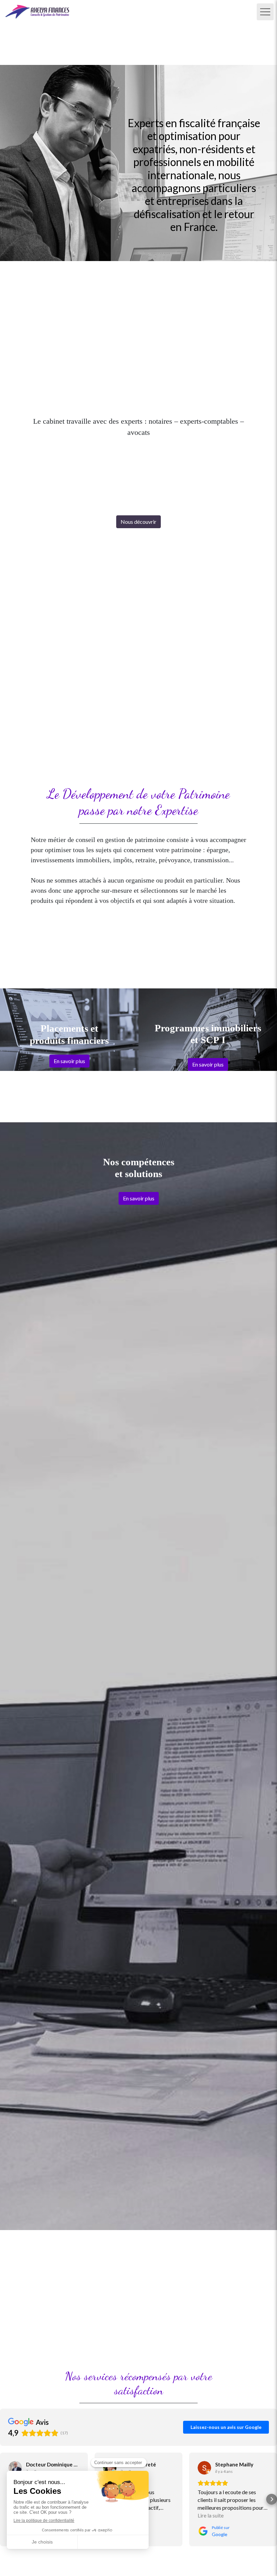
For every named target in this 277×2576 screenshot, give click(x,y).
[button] (5, 2499)
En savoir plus (69, 1061)
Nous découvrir (138, 522)
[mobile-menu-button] (265, 12)
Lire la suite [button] (211, 2515)
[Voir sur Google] (15, 2468)
